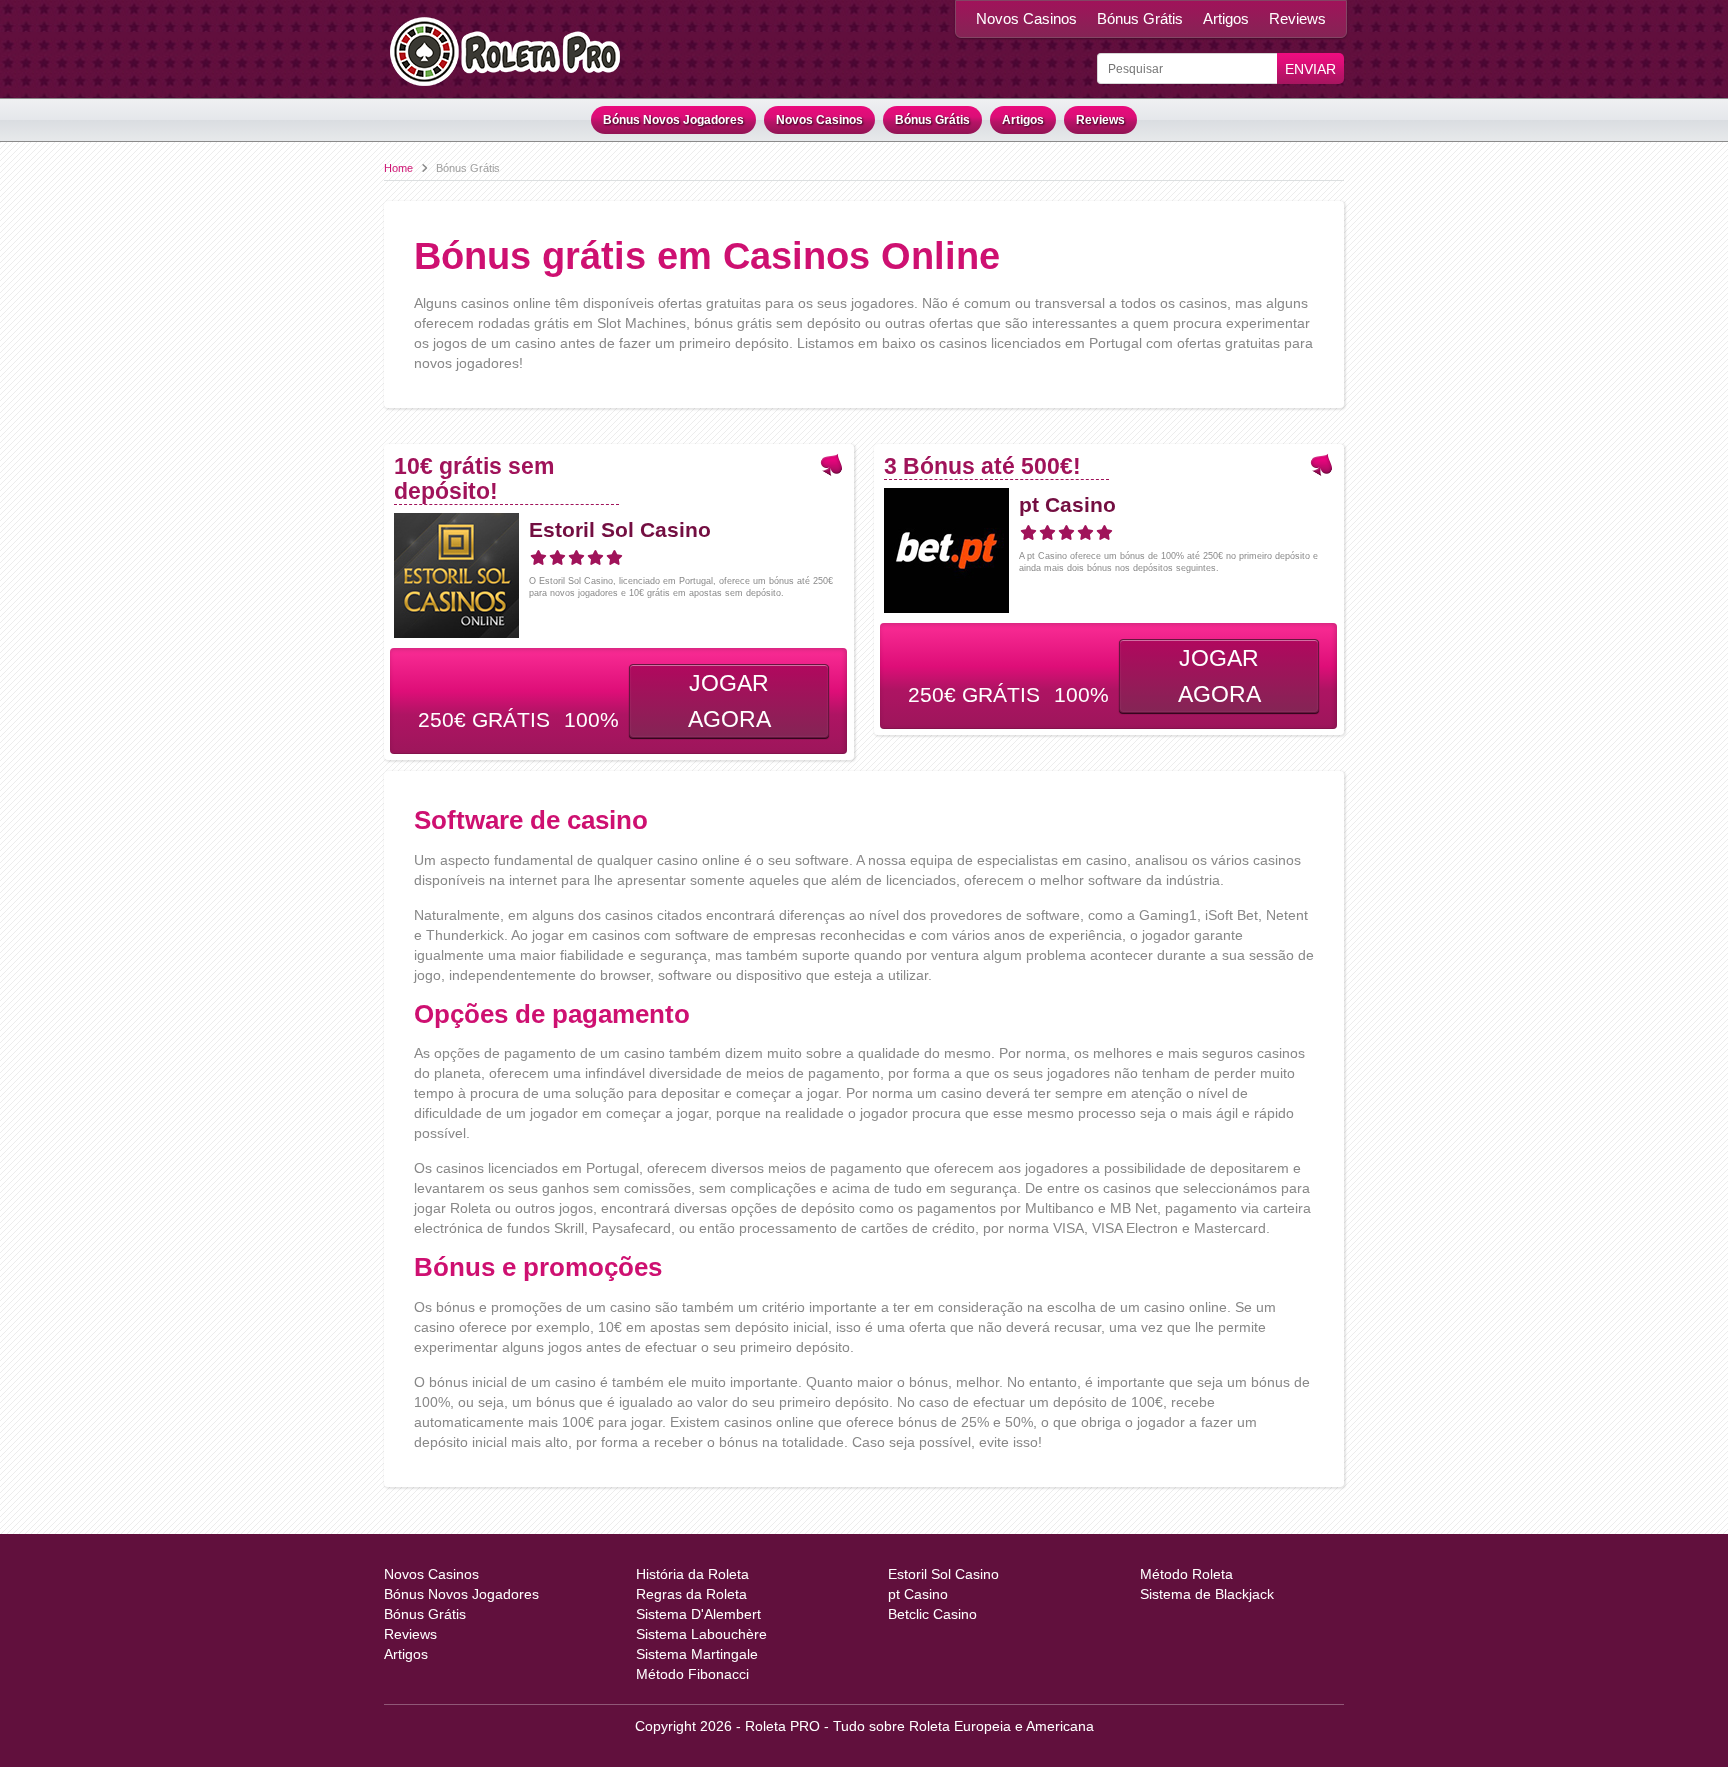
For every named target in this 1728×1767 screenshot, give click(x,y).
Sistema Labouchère (701, 1634)
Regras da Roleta (691, 1594)
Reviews (1297, 18)
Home (398, 168)
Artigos (1226, 18)
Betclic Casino (932, 1614)
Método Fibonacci (692, 1674)
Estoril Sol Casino (620, 530)
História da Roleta (692, 1574)
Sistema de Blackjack (1207, 1594)
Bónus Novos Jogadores (673, 120)
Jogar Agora (729, 701)
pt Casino (1067, 505)
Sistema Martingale (697, 1654)
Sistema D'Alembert (698, 1614)
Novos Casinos (1026, 18)
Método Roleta (1186, 1574)
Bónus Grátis (1140, 18)
